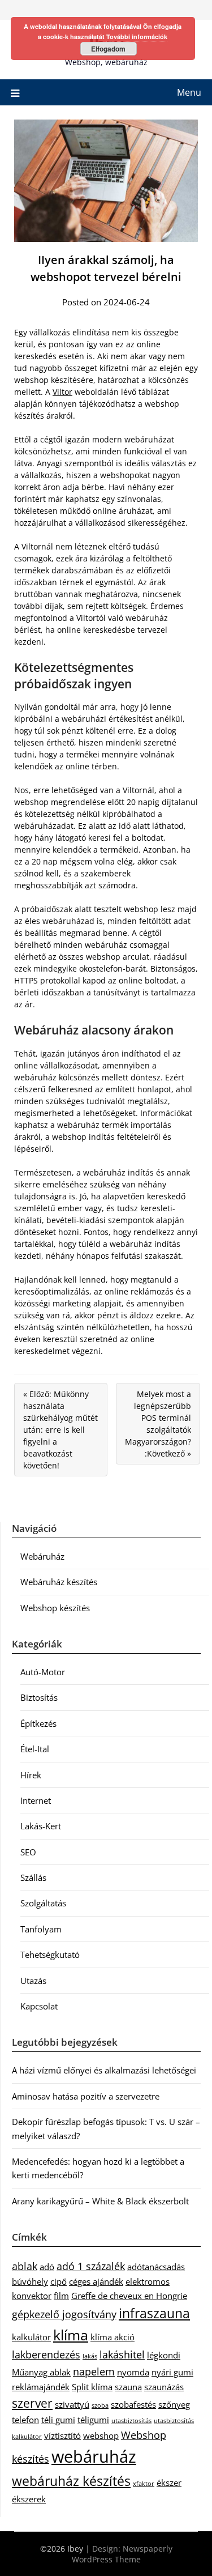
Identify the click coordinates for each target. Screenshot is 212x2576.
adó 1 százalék (91, 2266)
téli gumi (58, 2420)
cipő (59, 2281)
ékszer (169, 2483)
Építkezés (38, 1723)
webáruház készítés (71, 2481)
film (61, 2296)
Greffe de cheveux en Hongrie (129, 2296)
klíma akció (113, 2337)
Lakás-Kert (41, 1826)
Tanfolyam (41, 1929)
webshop (101, 2436)
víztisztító (62, 2436)
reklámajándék (41, 2387)
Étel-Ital (35, 1749)
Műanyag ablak (41, 2372)
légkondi (164, 2355)
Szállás (33, 1877)
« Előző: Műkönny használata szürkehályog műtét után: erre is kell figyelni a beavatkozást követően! (60, 1430)
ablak (25, 2266)
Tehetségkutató (50, 1955)
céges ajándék (96, 2281)
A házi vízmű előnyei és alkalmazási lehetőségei (104, 2070)
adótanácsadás (156, 2267)
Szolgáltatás (43, 1903)
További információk (137, 37)
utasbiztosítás (131, 2421)
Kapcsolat (39, 2006)
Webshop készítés (55, 1608)
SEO (28, 1852)
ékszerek (29, 2499)
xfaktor (144, 2484)
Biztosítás (39, 1697)
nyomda (133, 2372)
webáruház (94, 2456)
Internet (36, 1800)
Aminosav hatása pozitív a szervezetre (86, 2096)
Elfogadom (108, 49)
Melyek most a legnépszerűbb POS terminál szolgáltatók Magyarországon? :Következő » (158, 1424)
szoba (100, 2405)
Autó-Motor (43, 1672)
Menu (189, 92)
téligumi (93, 2420)
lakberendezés (46, 2354)
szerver (32, 2403)
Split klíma (92, 2387)
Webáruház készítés (59, 1582)
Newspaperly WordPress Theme (122, 2554)
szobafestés (133, 2404)
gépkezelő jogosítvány (64, 2314)
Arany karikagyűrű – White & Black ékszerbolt (100, 2201)
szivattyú (72, 2404)
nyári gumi (172, 2372)
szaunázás (164, 2387)
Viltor (62, 392)
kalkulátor (31, 2337)
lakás (90, 2356)
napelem (94, 2371)
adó (47, 2267)
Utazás (33, 1981)
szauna (128, 2387)
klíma (71, 2335)
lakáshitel (122, 2354)
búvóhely (30, 2281)
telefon (25, 2420)
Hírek (31, 1775)
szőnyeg (174, 2404)
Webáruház (42, 1556)
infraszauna (154, 2313)
